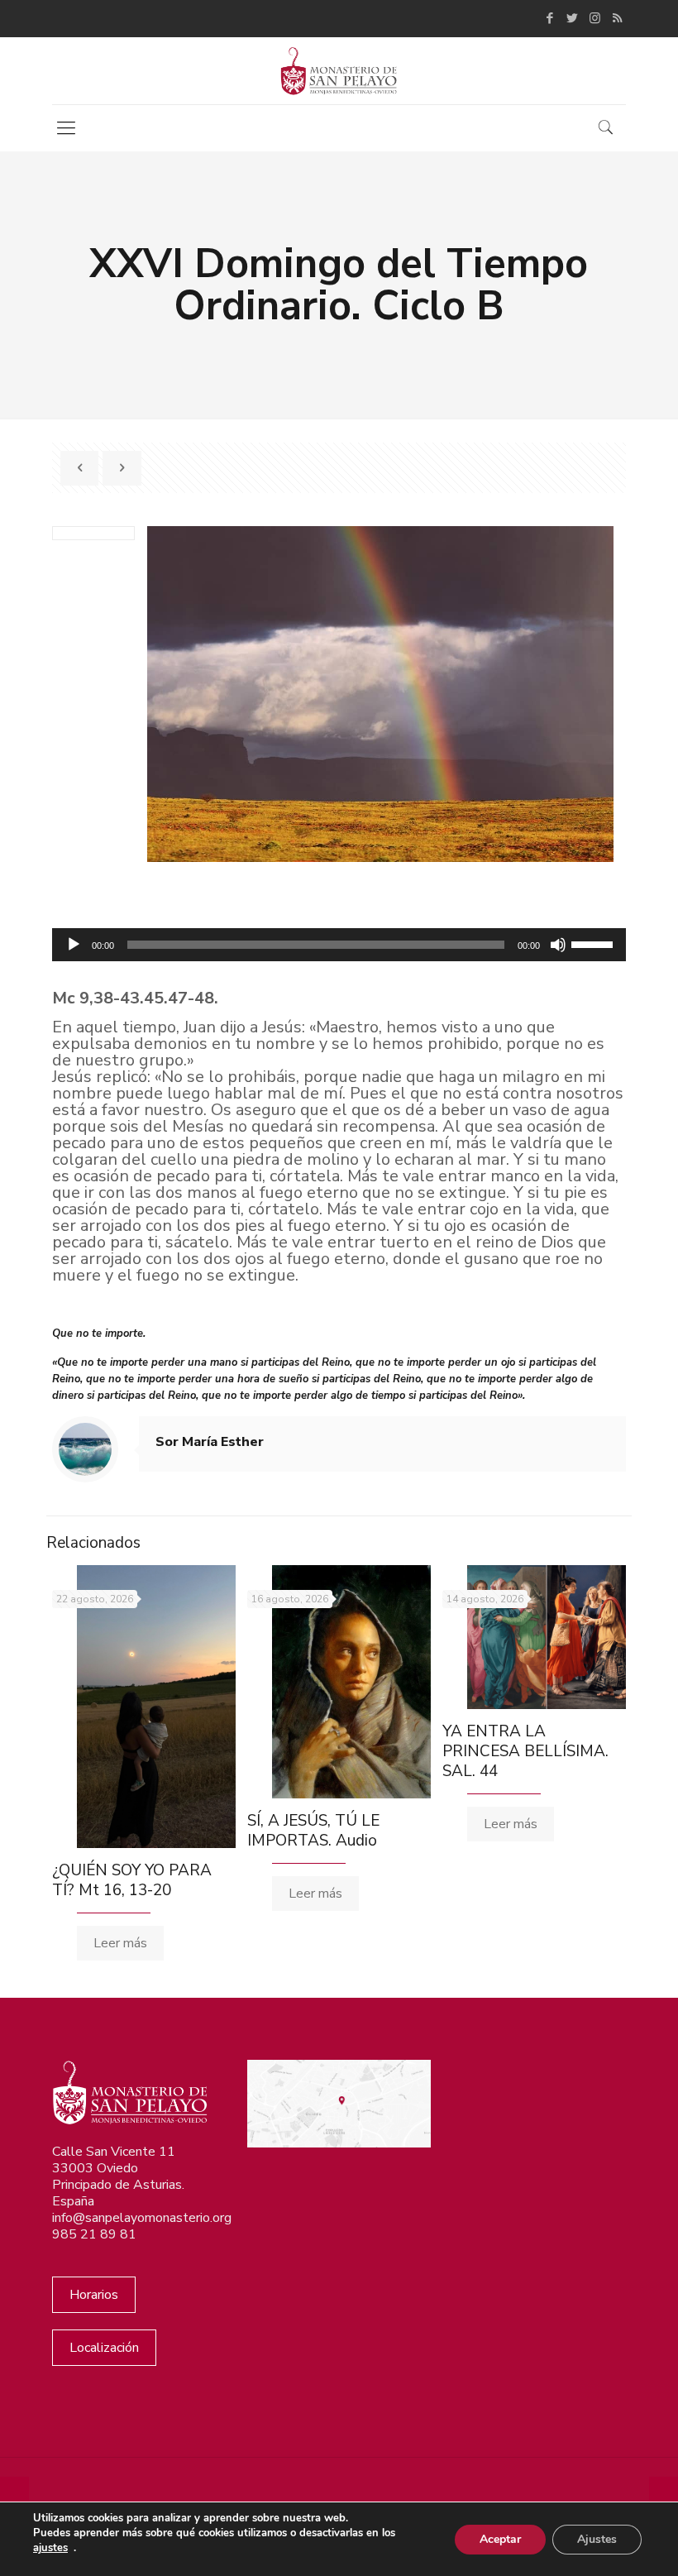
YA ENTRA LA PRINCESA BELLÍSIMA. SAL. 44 (525, 1751)
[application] (339, 945)
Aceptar (500, 2539)
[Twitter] (573, 18)
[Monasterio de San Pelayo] (339, 71)
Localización (104, 2348)
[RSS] (617, 18)
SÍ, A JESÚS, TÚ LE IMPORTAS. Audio (313, 1831)
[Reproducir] (74, 945)
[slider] (594, 943)
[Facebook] (550, 18)
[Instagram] (595, 18)
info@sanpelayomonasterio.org (142, 2218)
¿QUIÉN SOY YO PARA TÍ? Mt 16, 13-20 (132, 1880)
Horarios (94, 2295)
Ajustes (597, 2539)
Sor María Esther (210, 1442)
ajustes (50, 2548)
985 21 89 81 (94, 2234)
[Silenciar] (558, 945)
